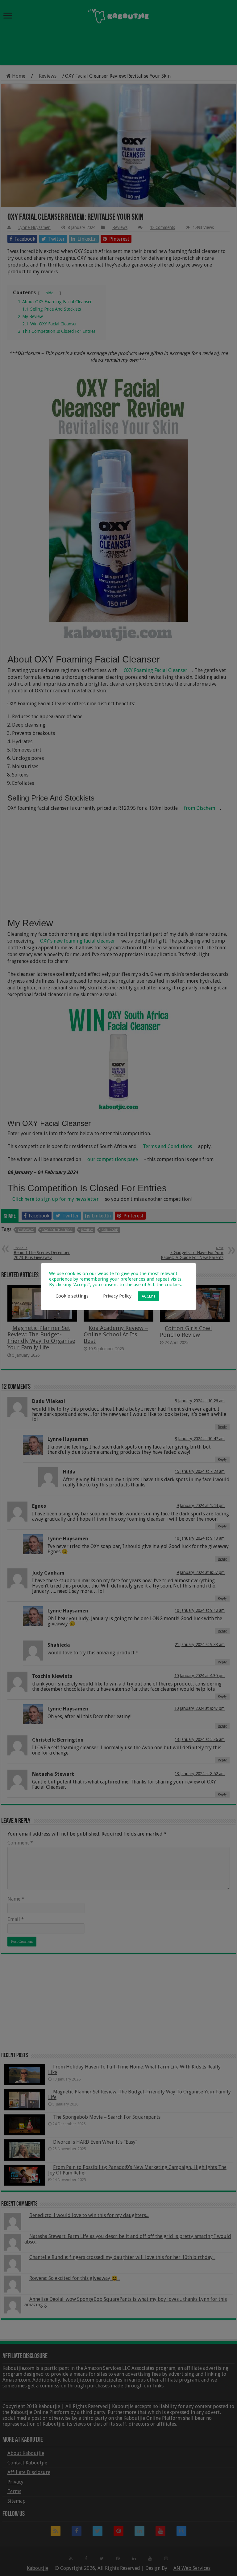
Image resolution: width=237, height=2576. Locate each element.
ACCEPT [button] (149, 1296)
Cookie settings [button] (72, 1296)
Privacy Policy (117, 1296)
